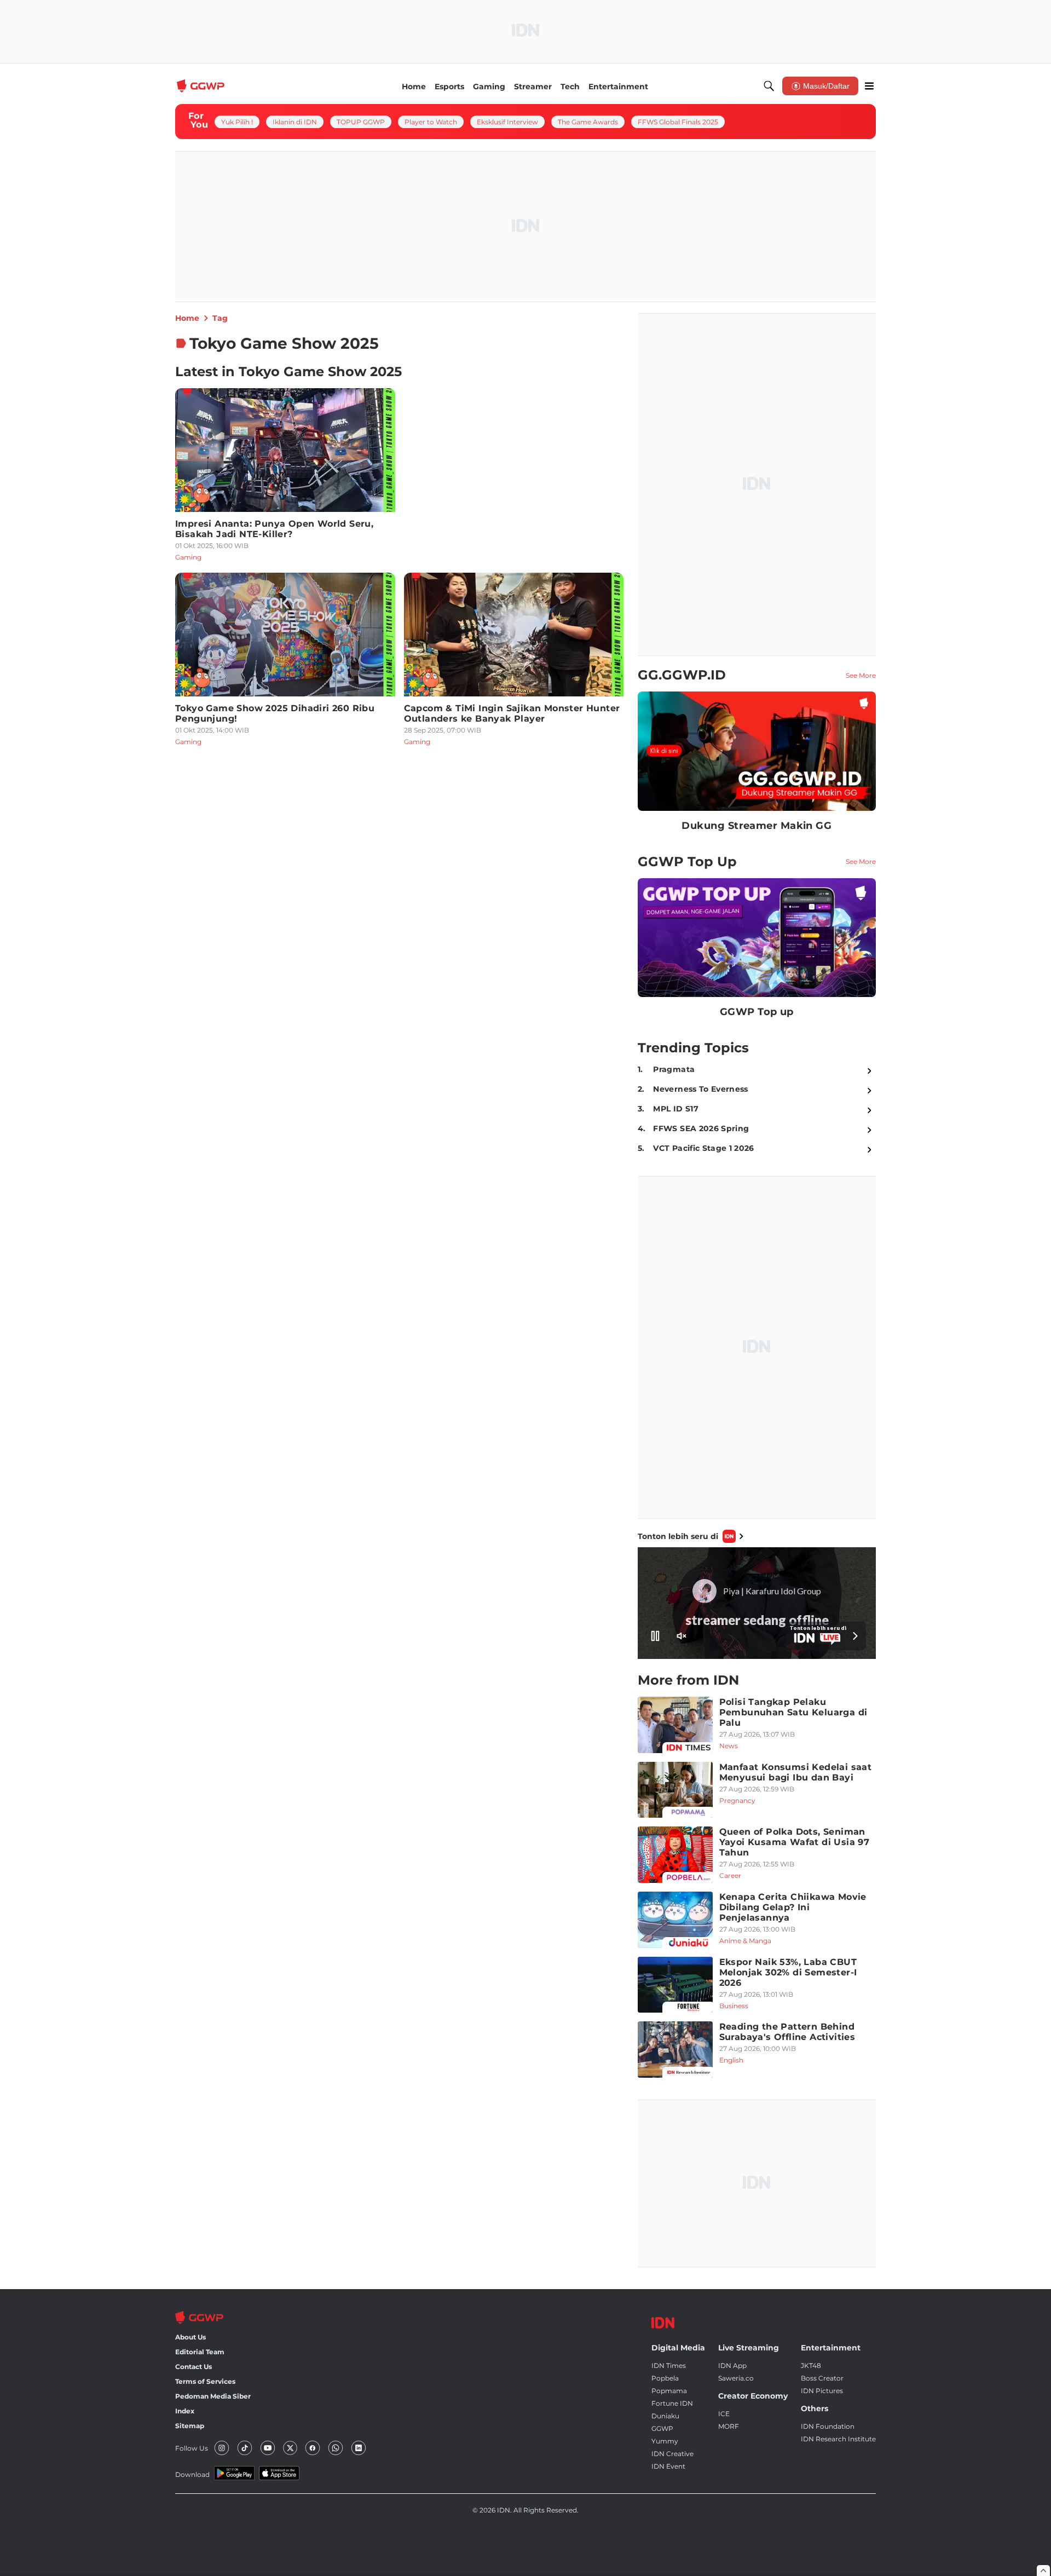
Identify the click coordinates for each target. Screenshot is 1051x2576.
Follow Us (192, 2448)
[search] (769, 86)
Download (192, 2474)
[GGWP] (202, 86)
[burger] (869, 86)
